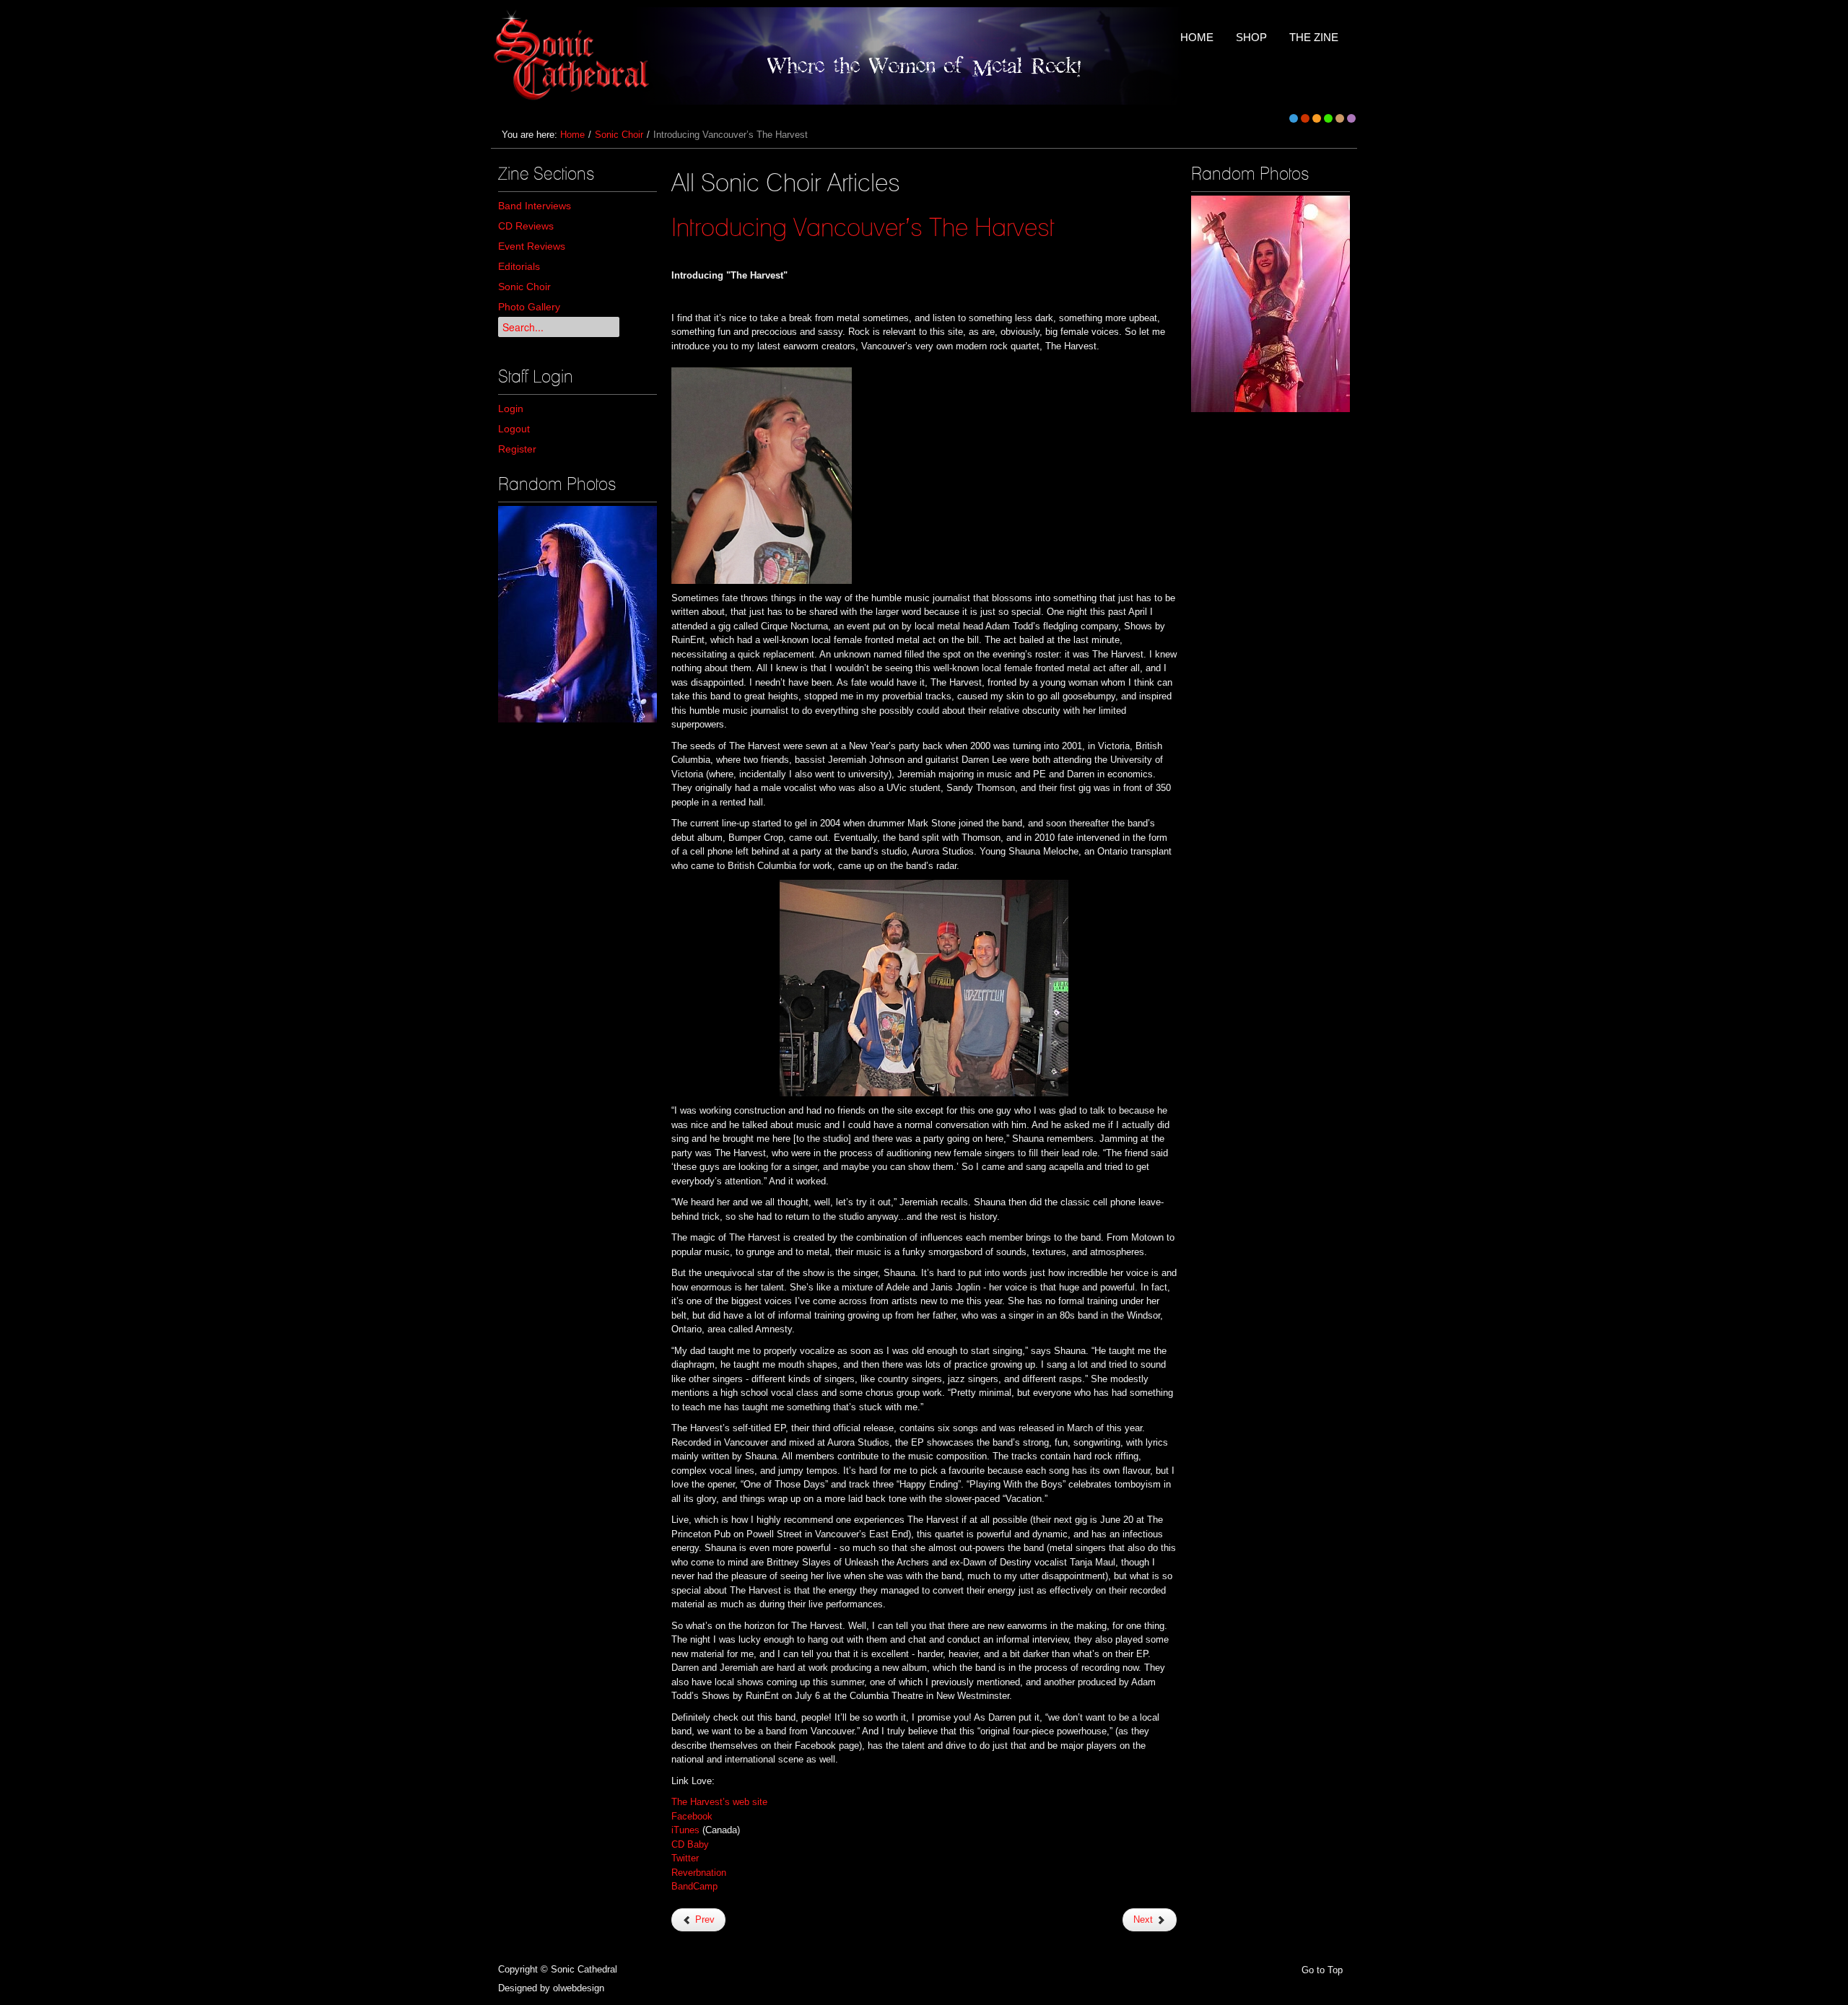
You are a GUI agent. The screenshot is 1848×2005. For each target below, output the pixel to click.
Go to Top (1322, 1970)
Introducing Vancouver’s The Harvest (863, 227)
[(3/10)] (577, 614)
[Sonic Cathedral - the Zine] (574, 56)
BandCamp (694, 1886)
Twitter (685, 1858)
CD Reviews (526, 226)
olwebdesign (579, 1988)
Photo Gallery (529, 307)
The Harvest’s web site (719, 1802)
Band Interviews (535, 206)
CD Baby (690, 1844)
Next (1145, 1919)
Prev (703, 1919)
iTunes (685, 1830)
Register (517, 449)
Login (511, 409)
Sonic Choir (619, 135)
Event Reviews (532, 246)
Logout (514, 429)
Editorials (519, 266)
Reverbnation (699, 1873)
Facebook (692, 1816)
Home (572, 135)
